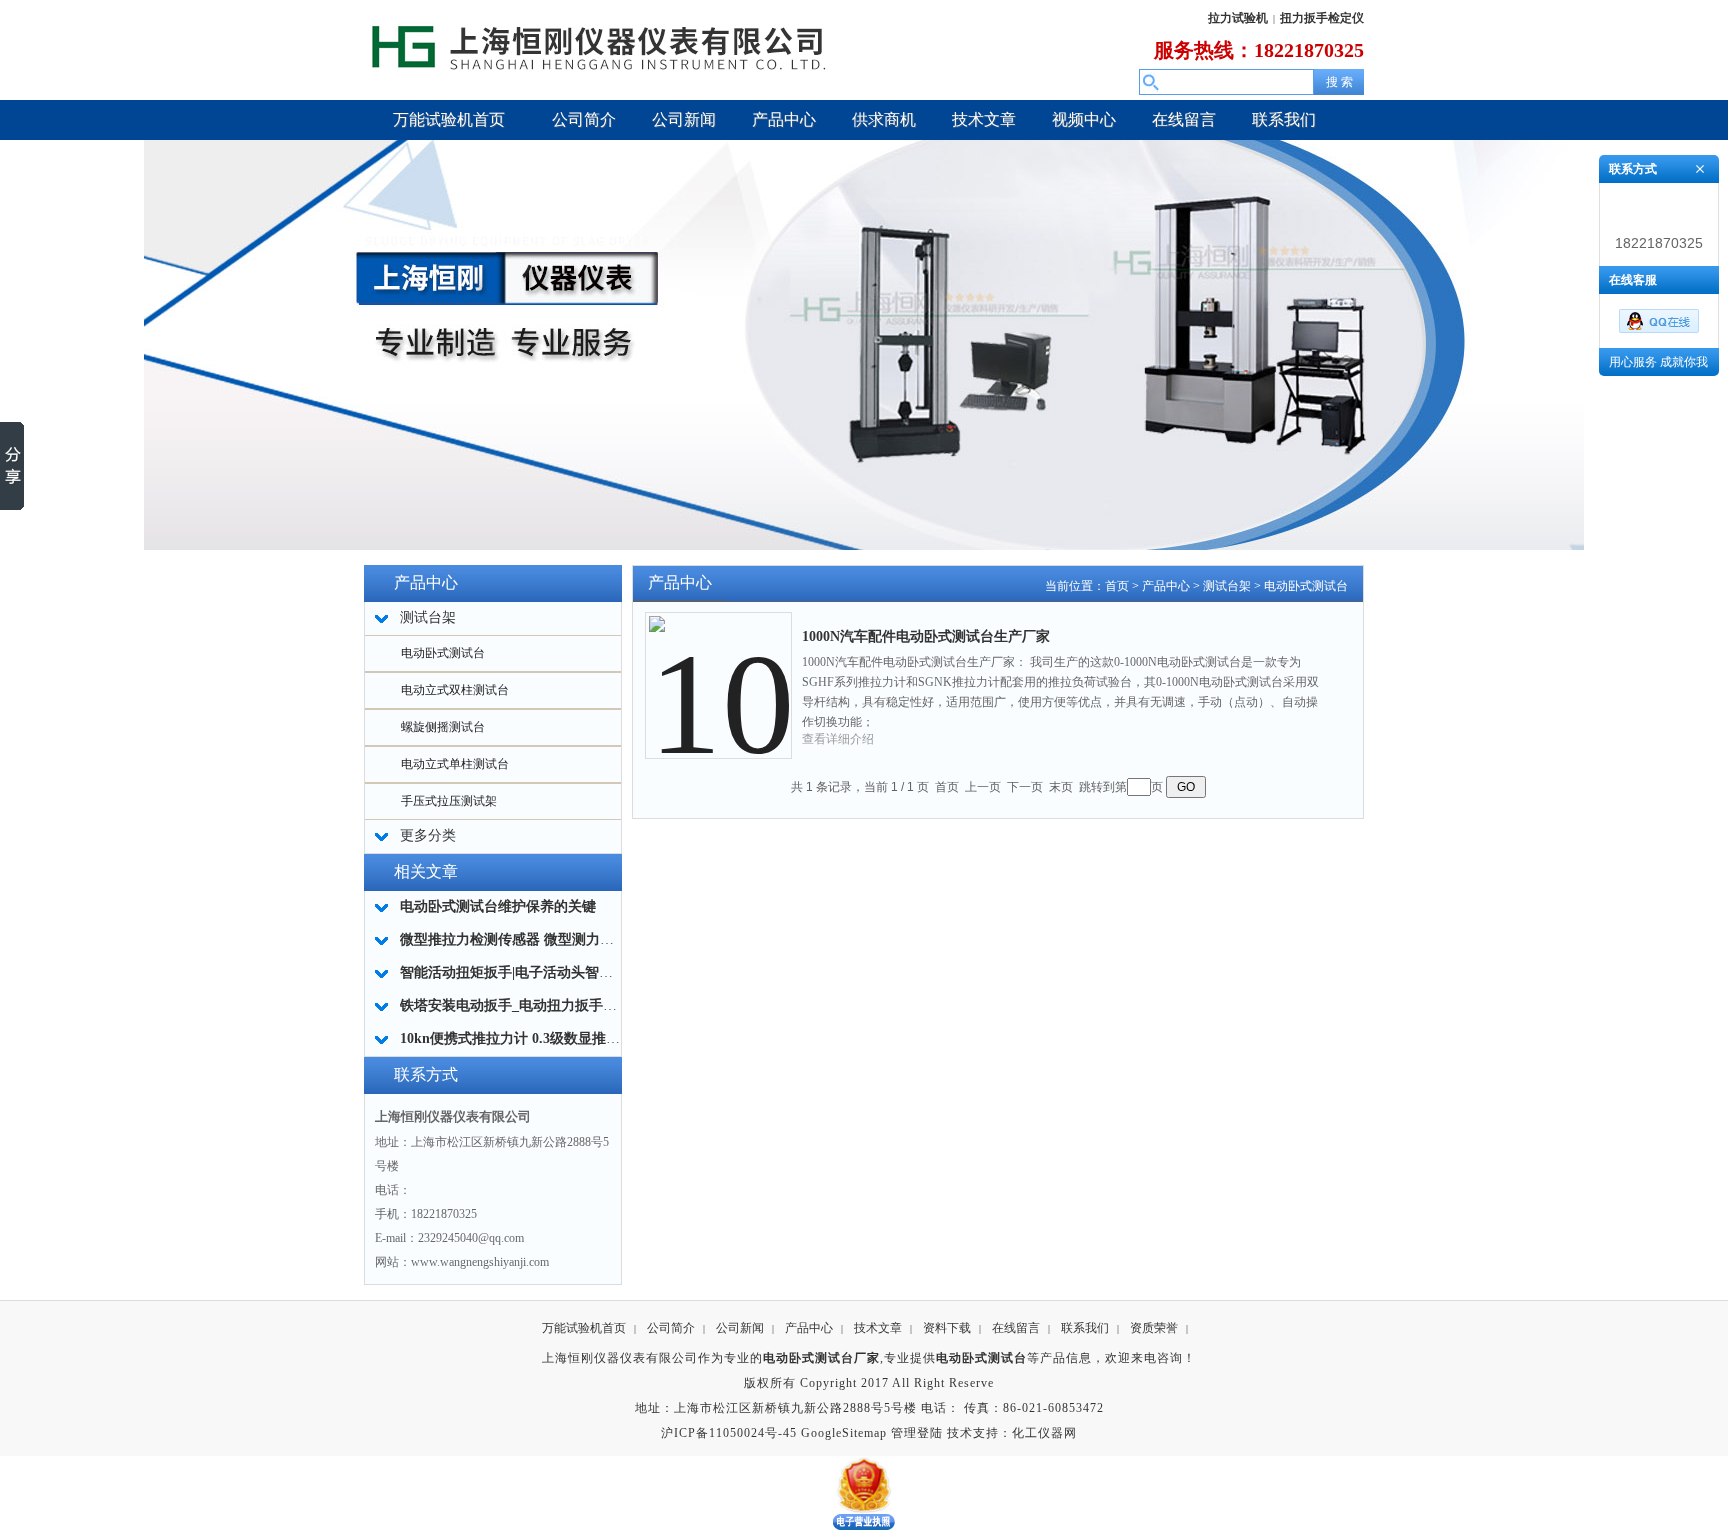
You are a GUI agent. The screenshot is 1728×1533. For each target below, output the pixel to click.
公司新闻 (740, 1328)
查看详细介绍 (838, 739)
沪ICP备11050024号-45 (729, 1433)
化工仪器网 (1044, 1433)
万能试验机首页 (584, 1328)
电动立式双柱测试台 (455, 690)
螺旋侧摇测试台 (443, 727)
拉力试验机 (1238, 18)
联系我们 (1085, 1328)
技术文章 (878, 1328)
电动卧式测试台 (443, 653)
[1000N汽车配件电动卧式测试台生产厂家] (719, 670)
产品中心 (1166, 586)
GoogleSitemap (844, 1433)
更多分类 (428, 835)
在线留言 (1016, 1328)
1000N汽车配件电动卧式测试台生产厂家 (926, 636)
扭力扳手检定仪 (1322, 18)
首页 (1117, 586)
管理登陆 (917, 1433)
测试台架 (1227, 586)
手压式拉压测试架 (449, 801)
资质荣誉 (1154, 1328)
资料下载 (947, 1328)
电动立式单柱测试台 (455, 764)
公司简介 (671, 1328)
